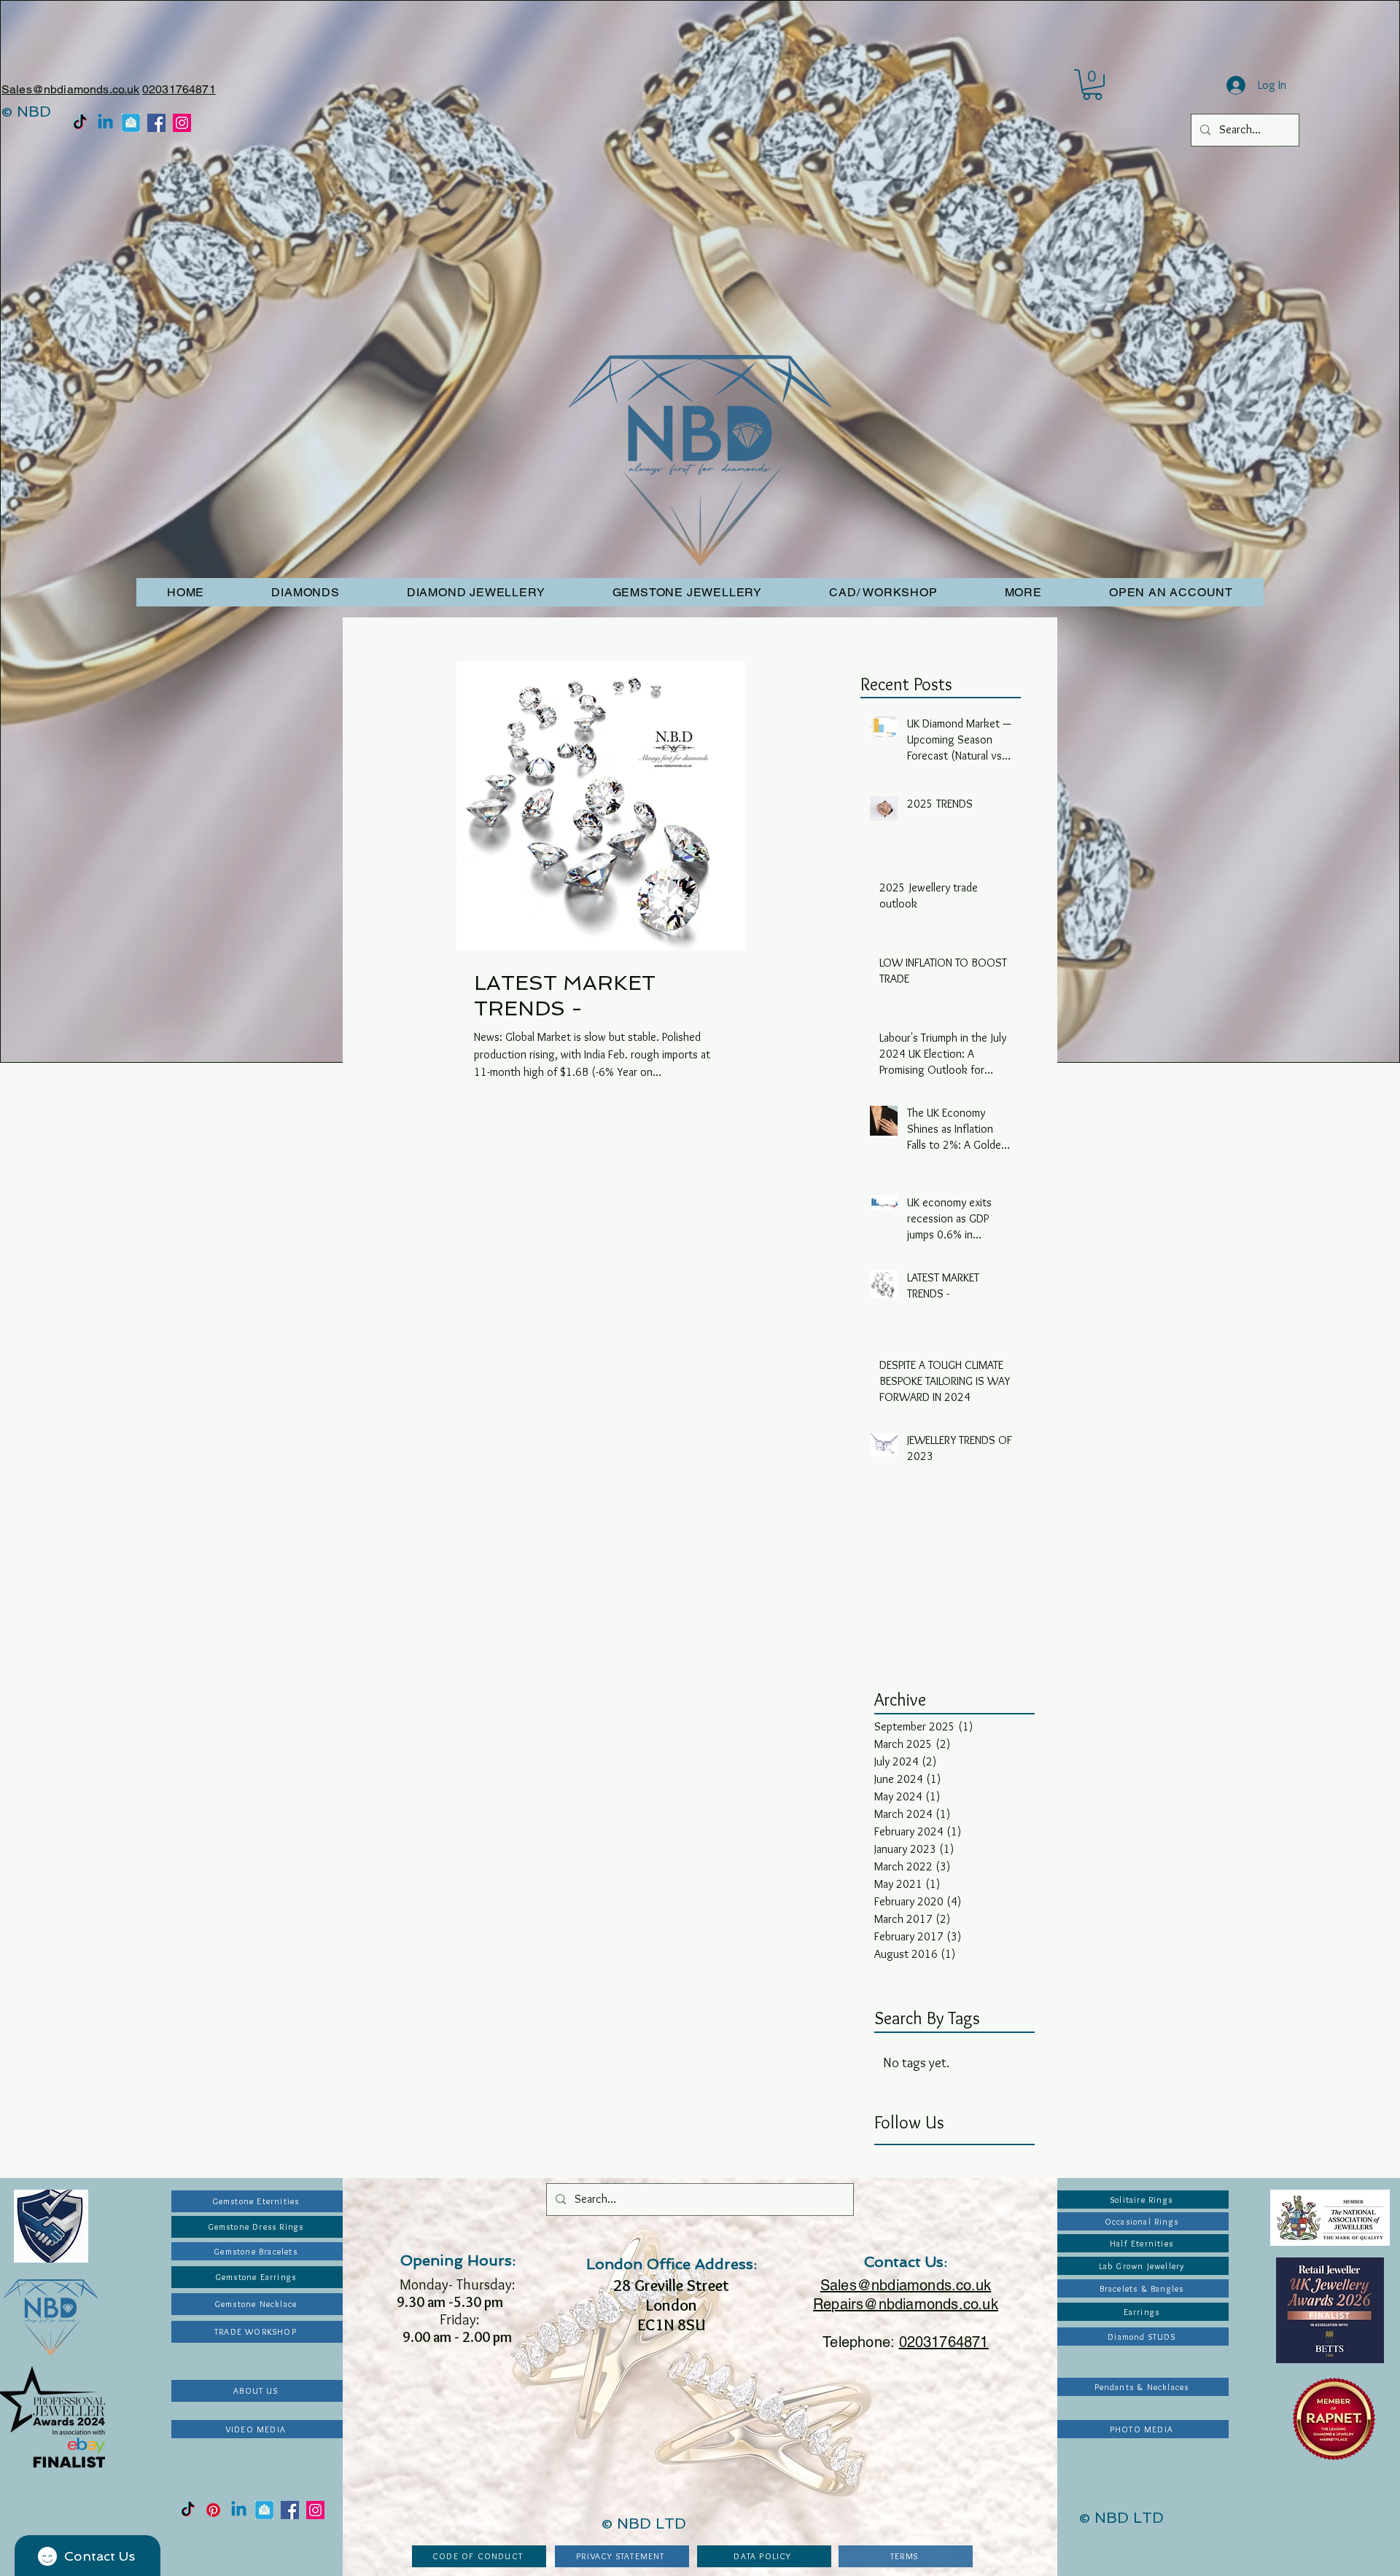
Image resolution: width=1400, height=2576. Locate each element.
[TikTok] (80, 123)
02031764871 (179, 89)
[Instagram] (182, 123)
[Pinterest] (213, 2510)
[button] (1092, 85)
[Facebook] (156, 123)
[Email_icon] (131, 123)
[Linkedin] (105, 123)
